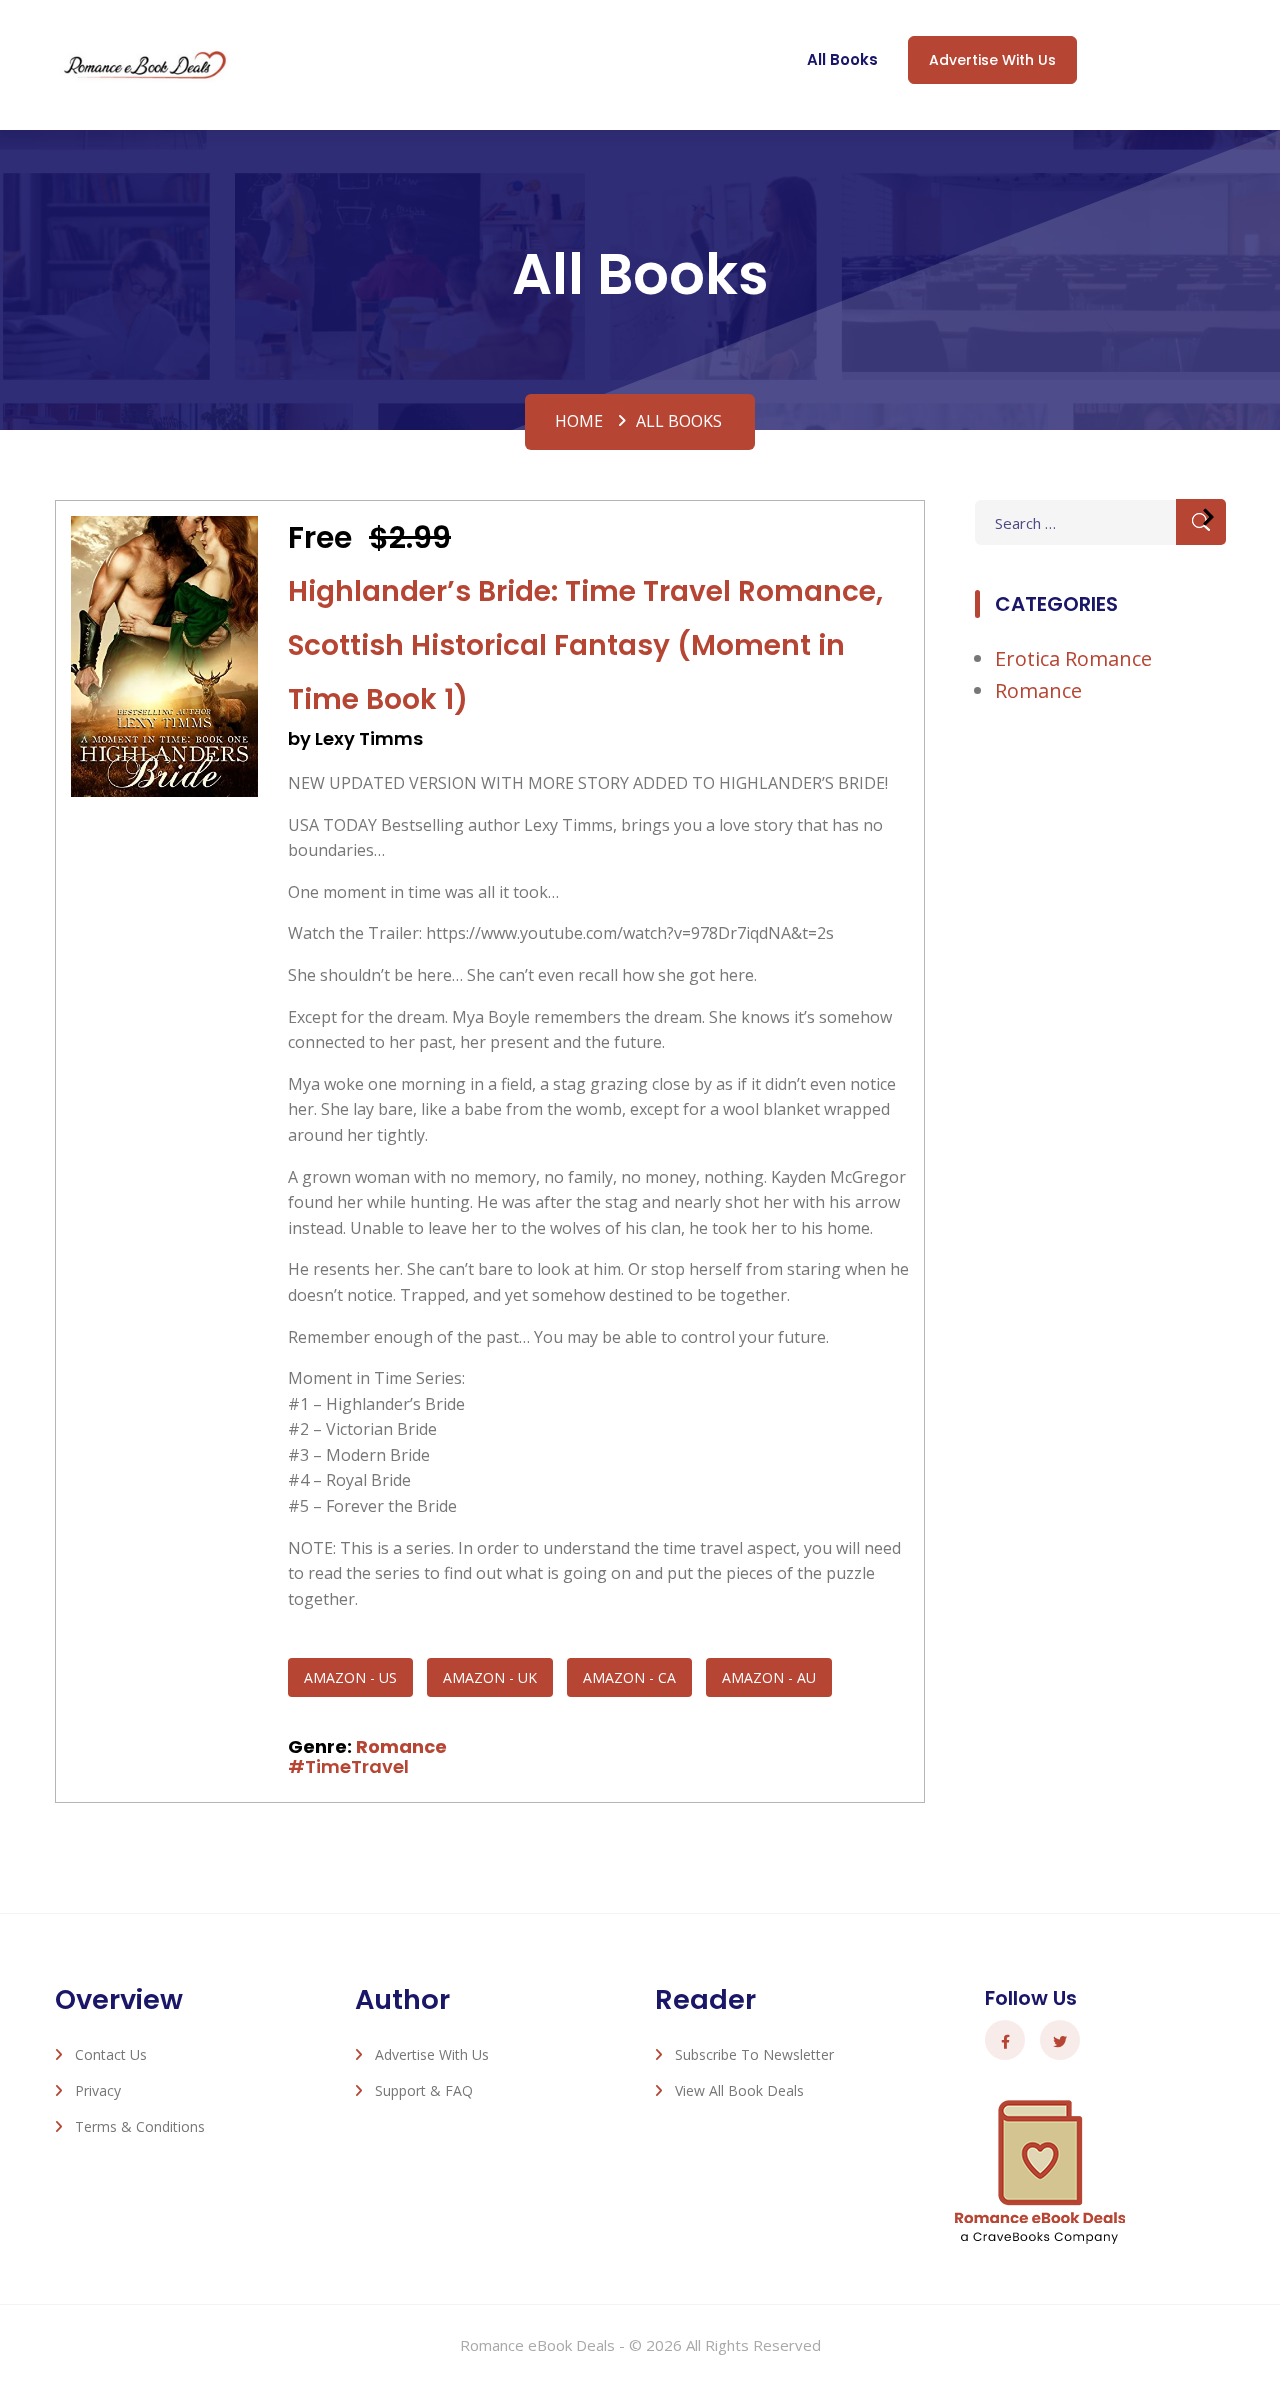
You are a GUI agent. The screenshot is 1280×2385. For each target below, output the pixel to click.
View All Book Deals (739, 2090)
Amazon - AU (769, 1677)
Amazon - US (350, 1677)
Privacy (98, 2090)
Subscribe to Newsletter (754, 2054)
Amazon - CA (629, 1677)
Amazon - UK (490, 1677)
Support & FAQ (424, 2090)
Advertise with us (992, 60)
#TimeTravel (348, 1766)
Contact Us (111, 2054)
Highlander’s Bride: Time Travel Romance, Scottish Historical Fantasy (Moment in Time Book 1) (585, 645)
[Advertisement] (1100, 1052)
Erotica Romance (1073, 658)
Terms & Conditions (140, 2126)
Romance (401, 1746)
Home (579, 421)
